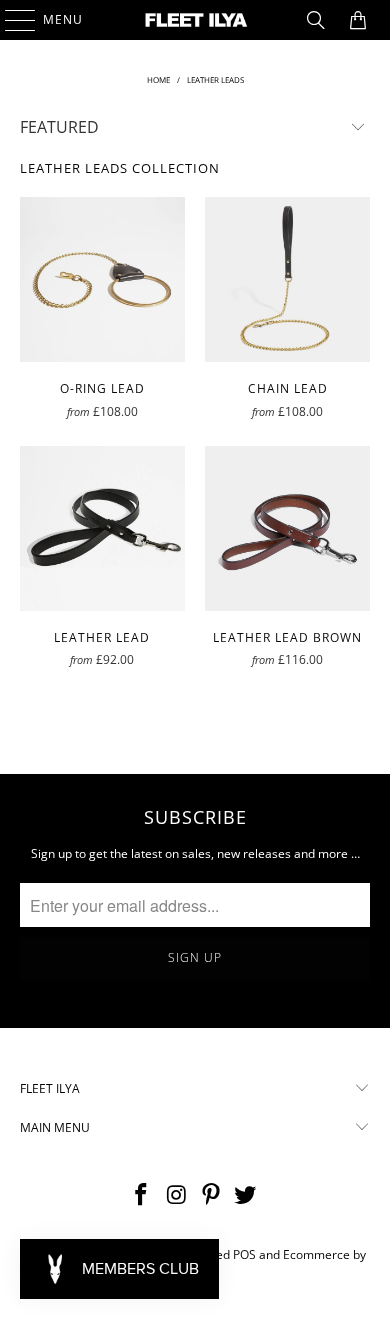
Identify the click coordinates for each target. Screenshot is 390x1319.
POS (244, 1254)
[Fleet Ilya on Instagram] (177, 1195)
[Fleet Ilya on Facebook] (142, 1195)
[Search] (316, 20)
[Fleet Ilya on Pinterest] (212, 1195)
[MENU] (10, 20)
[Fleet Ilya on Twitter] (246, 1195)
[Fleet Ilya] (195, 20)
